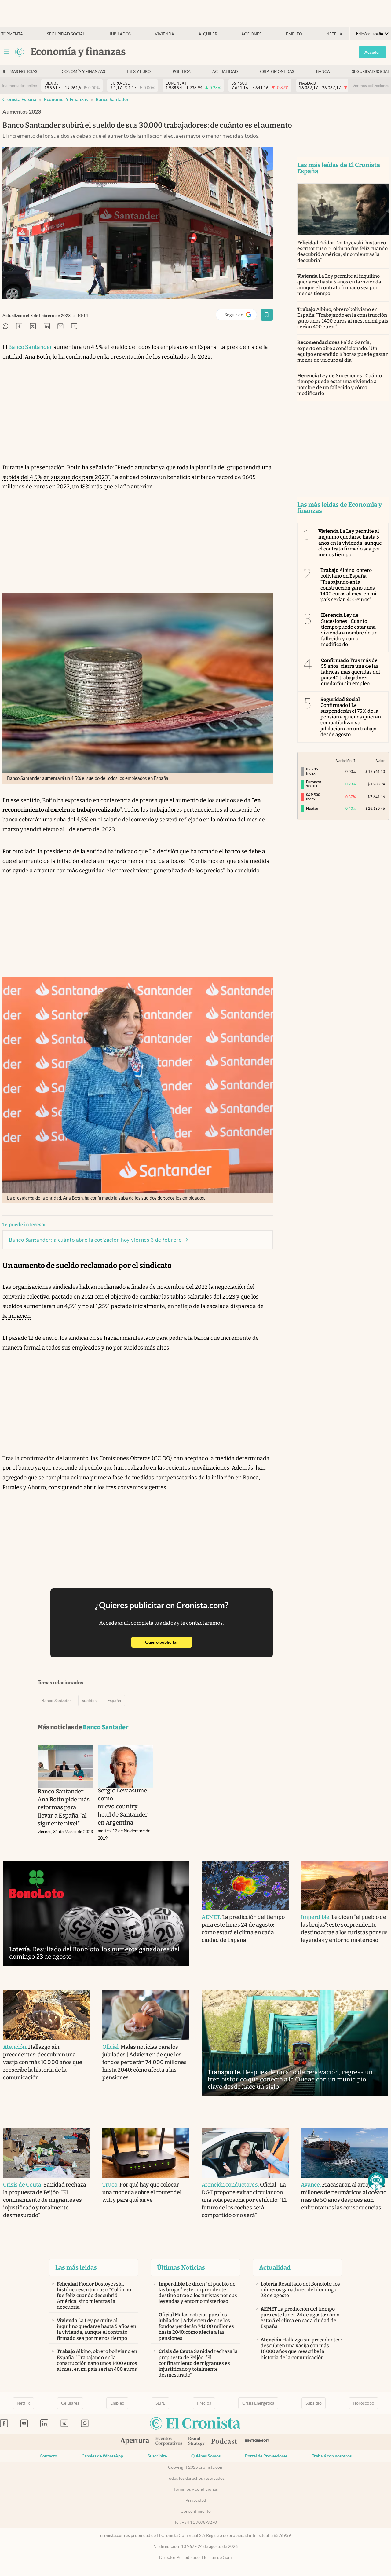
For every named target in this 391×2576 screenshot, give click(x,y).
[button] (376, 2181)
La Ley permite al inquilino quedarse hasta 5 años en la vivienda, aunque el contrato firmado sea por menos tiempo (340, 285)
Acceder (372, 52)
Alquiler (208, 34)
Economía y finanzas (82, 72)
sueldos (89, 1701)
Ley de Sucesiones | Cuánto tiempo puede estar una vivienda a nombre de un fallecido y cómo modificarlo (340, 384)
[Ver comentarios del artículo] (74, 327)
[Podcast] (224, 2442)
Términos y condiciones (196, 2489)
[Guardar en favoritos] (267, 315)
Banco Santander (30, 347)
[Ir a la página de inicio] (20, 52)
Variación (344, 760)
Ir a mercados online (19, 86)
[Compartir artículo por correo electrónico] (60, 327)
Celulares (70, 2403)
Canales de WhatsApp (102, 2456)
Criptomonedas (277, 72)
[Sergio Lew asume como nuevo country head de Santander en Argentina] (126, 1766)
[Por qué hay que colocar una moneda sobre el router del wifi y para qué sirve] (146, 2153)
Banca (323, 72)
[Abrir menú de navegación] (7, 52)
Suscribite (157, 2456)
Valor (380, 760)
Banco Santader (112, 99)
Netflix (334, 34)
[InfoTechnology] (257, 2442)
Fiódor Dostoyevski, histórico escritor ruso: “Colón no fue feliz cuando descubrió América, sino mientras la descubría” (343, 252)
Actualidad (225, 72)
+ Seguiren (239, 316)
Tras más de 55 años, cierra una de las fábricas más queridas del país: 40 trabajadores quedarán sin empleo (351, 672)
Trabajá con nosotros (332, 2456)
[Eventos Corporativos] (169, 2442)
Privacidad (196, 2500)
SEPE (160, 2403)
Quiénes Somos (206, 2456)
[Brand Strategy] (197, 2442)
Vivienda (164, 34)
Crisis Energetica (258, 2403)
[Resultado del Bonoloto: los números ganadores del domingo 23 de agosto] (96, 1914)
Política (182, 72)
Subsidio (314, 2403)
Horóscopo (364, 2403)
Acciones (251, 34)
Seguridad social (66, 34)
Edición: (370, 34)
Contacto (48, 2456)
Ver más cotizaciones (371, 86)
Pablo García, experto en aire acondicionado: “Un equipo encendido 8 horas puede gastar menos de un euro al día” (343, 351)
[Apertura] (135, 2442)
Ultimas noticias (19, 72)
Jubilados (120, 34)
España (114, 1701)
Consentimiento (196, 2511)
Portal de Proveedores (266, 2456)
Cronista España (19, 99)
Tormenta (12, 34)
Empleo (294, 34)
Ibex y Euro (139, 72)
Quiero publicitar (168, 1642)
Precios (204, 2403)
